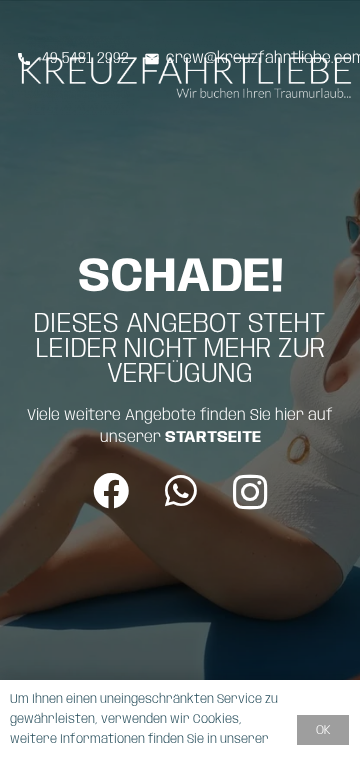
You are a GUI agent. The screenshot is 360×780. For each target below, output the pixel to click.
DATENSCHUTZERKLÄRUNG (82, 759)
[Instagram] (250, 493)
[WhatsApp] (181, 491)
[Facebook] (111, 491)
